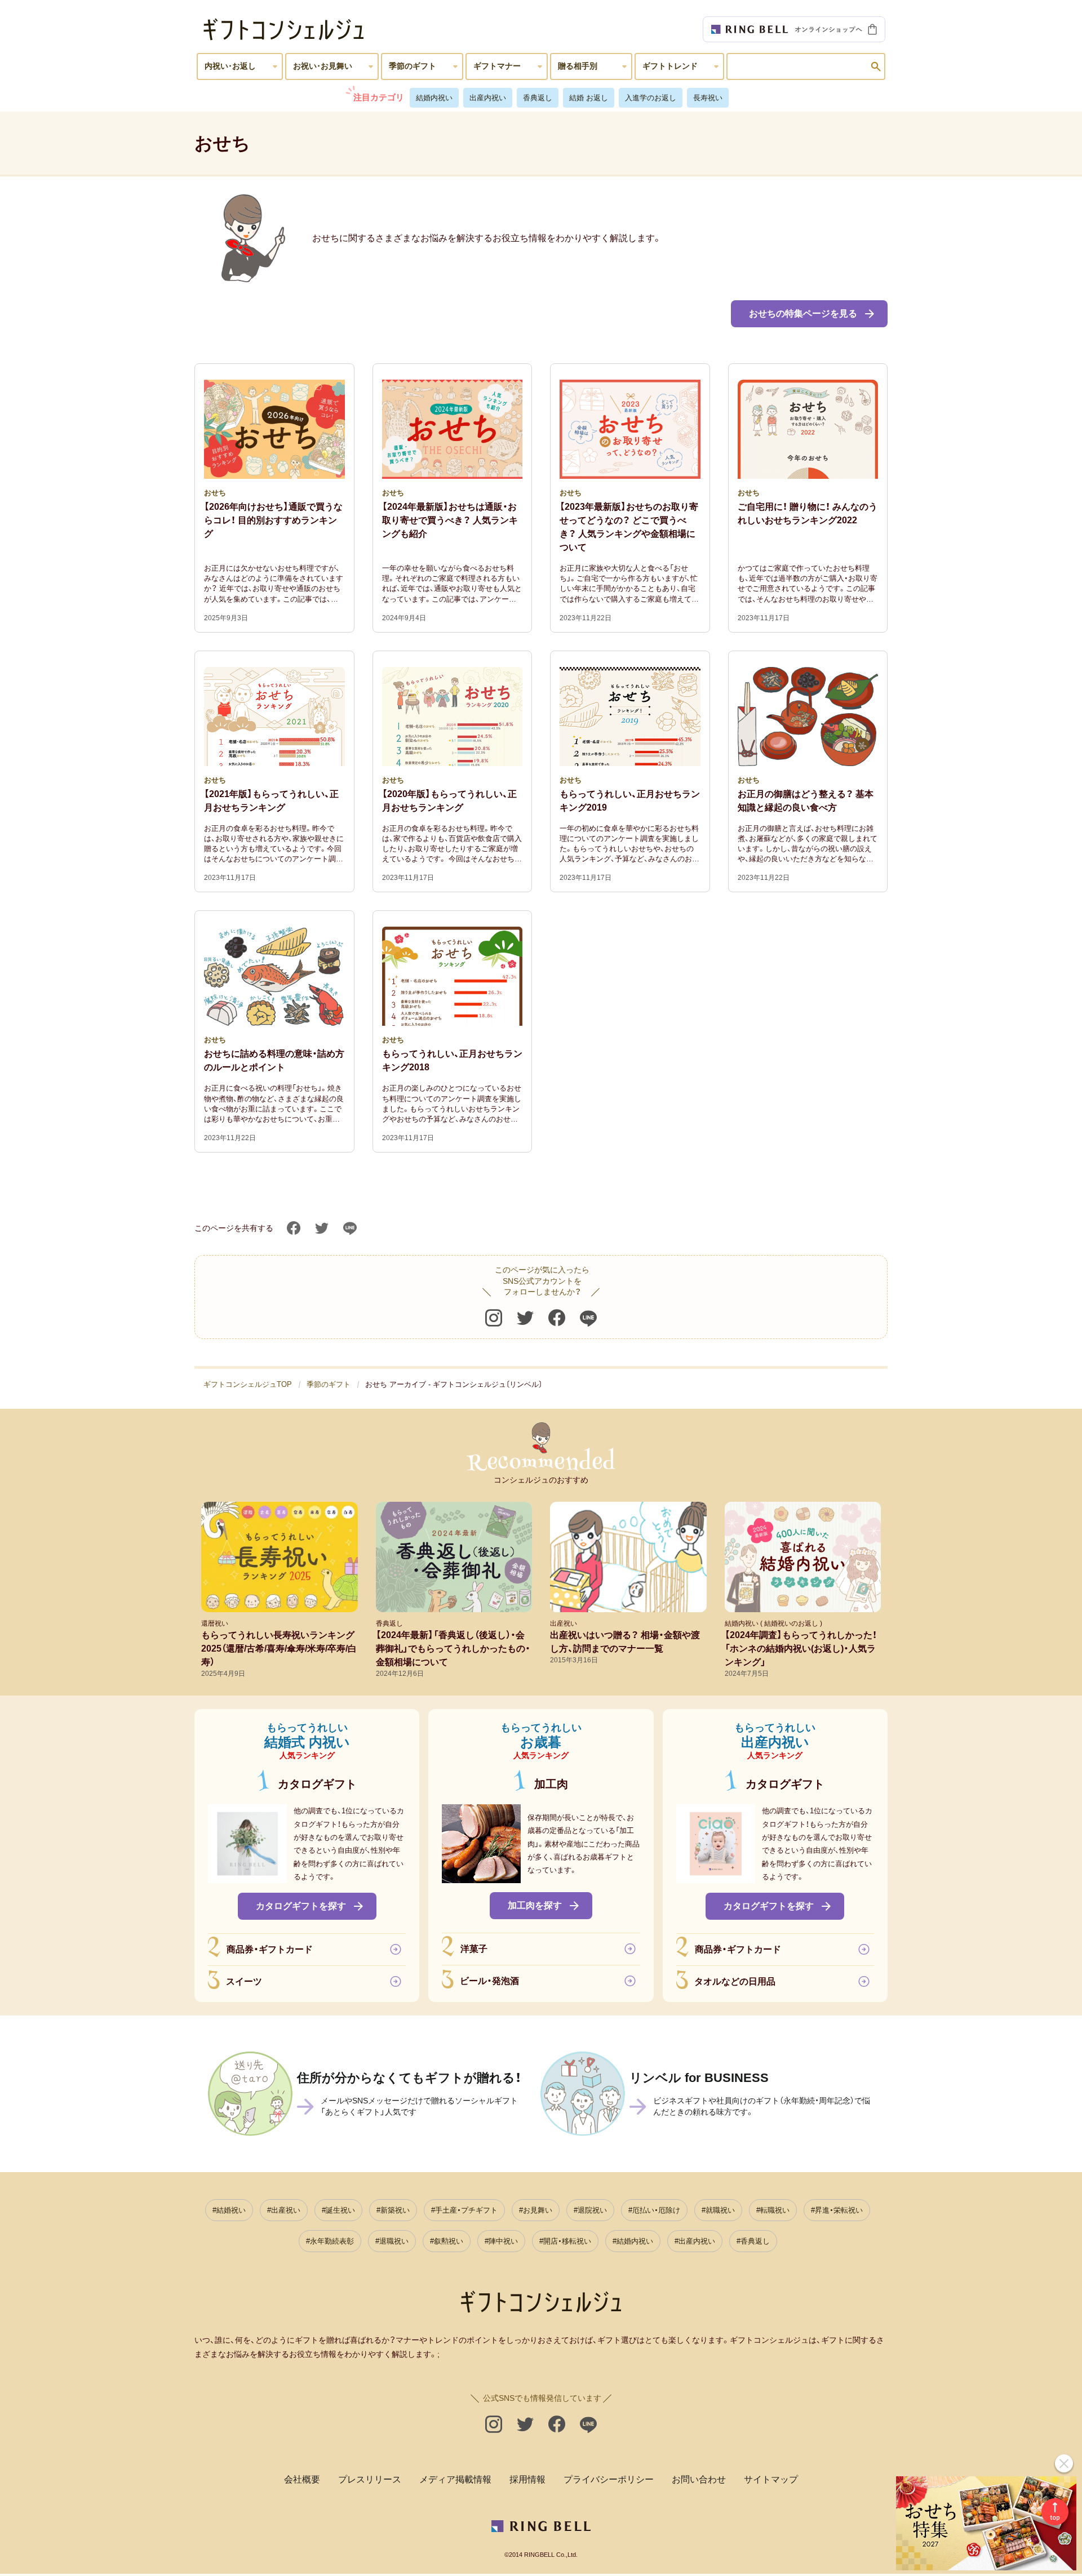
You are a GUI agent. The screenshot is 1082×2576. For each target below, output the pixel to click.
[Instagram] (494, 1318)
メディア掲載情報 (455, 2479)
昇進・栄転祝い (839, 2210)
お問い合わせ (699, 2479)
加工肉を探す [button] (535, 1905)
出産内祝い (488, 98)
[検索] (876, 66)
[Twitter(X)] (525, 1318)
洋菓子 (474, 1949)
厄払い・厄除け (656, 2210)
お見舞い (538, 2210)
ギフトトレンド (670, 66)
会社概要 (302, 2479)
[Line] (350, 1228)
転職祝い (775, 2210)
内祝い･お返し (230, 66)
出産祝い (286, 2210)
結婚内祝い (434, 98)
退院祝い (592, 2210)
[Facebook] (294, 1228)
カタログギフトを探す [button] (301, 1905)
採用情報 (527, 2479)
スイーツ (244, 1981)
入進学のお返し (651, 98)
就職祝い (720, 2210)
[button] (809, 314)
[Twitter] (322, 1228)
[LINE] (588, 1318)
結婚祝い (231, 2210)
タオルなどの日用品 (735, 1981)
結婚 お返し (589, 98)
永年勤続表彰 (332, 2241)
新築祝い (395, 2210)
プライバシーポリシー (609, 2479)
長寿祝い (708, 98)
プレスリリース (370, 2479)
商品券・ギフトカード (270, 1949)
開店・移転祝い (567, 2241)
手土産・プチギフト (466, 2210)
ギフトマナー (497, 66)
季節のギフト (413, 66)
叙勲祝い (449, 2241)
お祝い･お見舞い (323, 66)
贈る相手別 (578, 66)
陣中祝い (503, 2241)
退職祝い (394, 2241)
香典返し (538, 98)
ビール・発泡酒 (489, 1981)
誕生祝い (340, 2210)
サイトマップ (771, 2479)
